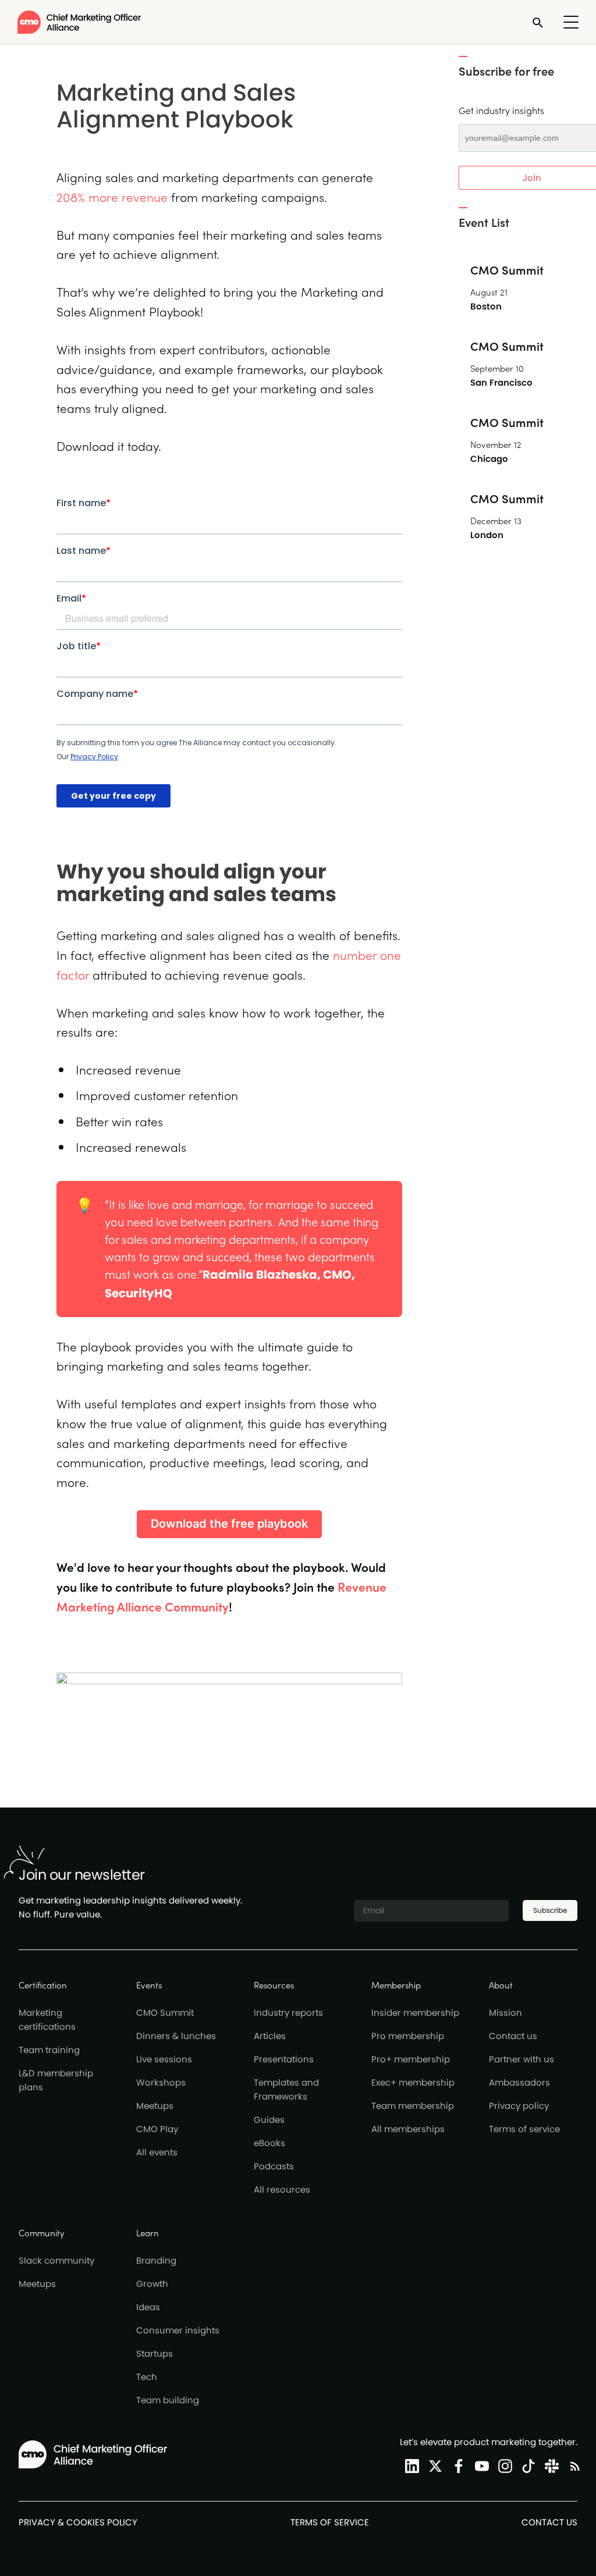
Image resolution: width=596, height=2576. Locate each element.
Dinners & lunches (176, 2036)
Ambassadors (519, 2082)
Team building (168, 2400)
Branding (156, 2260)
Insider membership (415, 2013)
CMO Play (157, 2129)
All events (157, 2152)
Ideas (148, 2307)
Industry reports (288, 2013)
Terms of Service (330, 2522)
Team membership (413, 2106)
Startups (155, 2353)
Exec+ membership (413, 2082)
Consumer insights (178, 2330)
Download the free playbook (229, 1524)
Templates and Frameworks (286, 2089)
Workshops (161, 2082)
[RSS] (573, 2466)
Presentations (284, 2059)
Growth (152, 2284)
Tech (147, 2377)
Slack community (56, 2260)
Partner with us (521, 2059)
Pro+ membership (411, 2059)
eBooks (269, 2143)
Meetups (155, 2106)
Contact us (513, 2036)
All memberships (408, 2129)
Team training (49, 2050)
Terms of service (524, 2129)
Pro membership (408, 2036)
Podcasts (274, 2166)
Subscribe (550, 1910)
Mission (505, 2013)
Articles (270, 2036)
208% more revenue (112, 197)
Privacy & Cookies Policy (78, 2522)
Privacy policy (519, 2106)
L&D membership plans (56, 2080)
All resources (282, 2189)
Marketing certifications (47, 2020)
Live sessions (164, 2059)
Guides (269, 2120)
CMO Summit (165, 2013)
